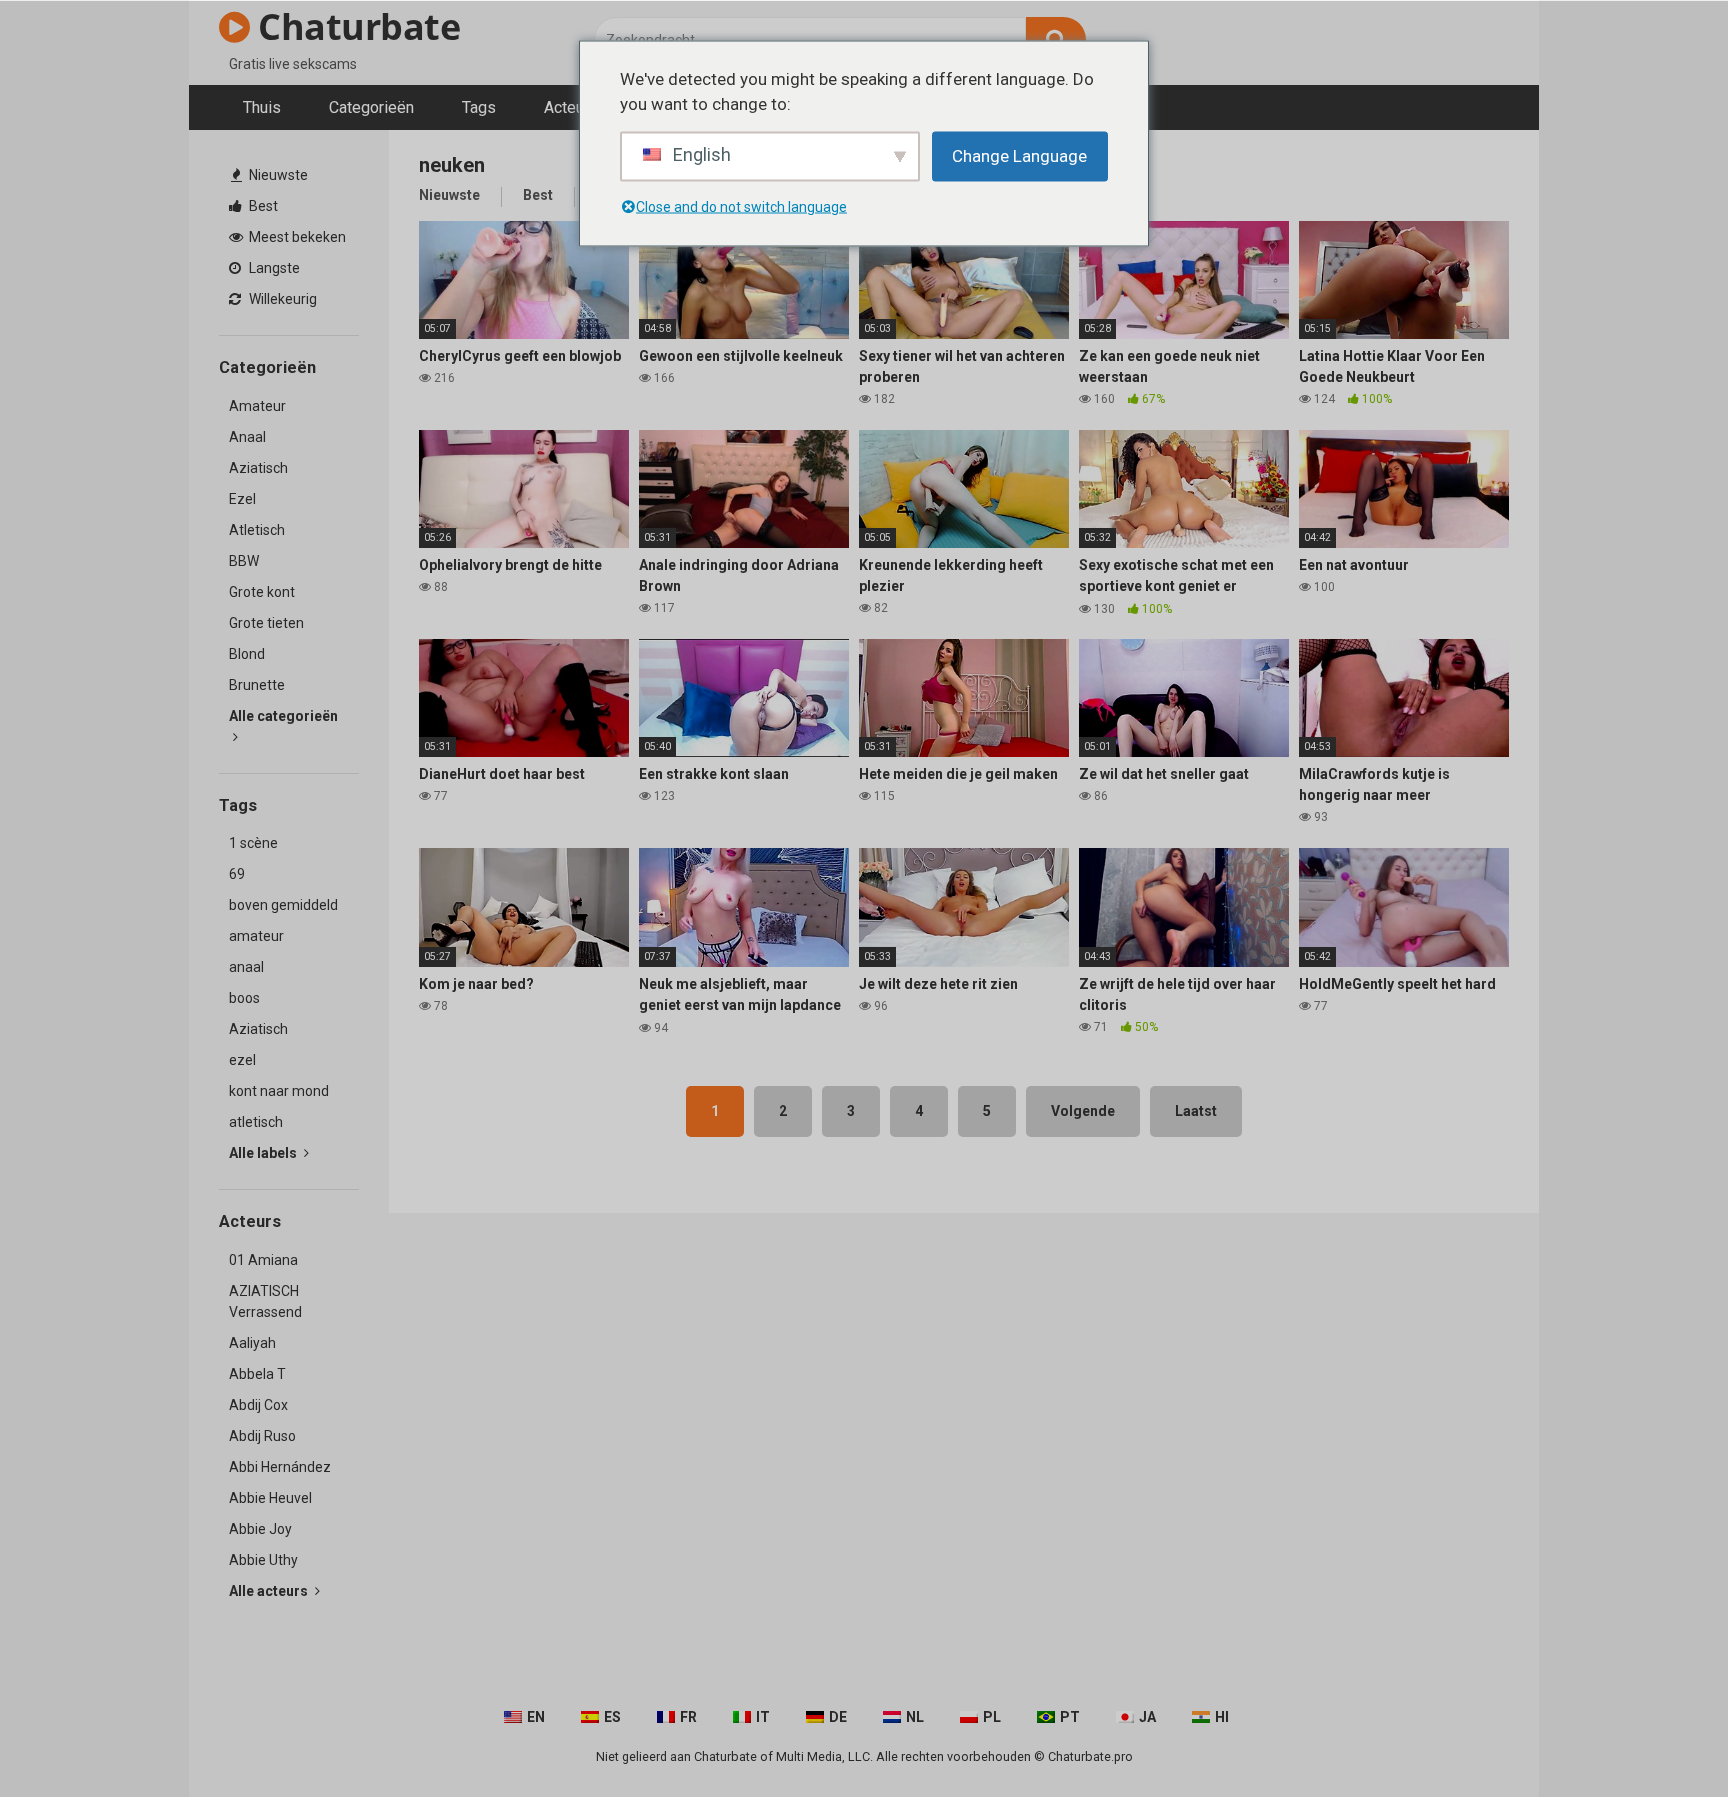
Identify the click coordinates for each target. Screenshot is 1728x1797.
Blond (247, 654)
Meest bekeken (296, 237)
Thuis (262, 107)
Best (262, 206)
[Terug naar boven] (1661, 1736)
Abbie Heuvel (270, 1498)
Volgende (1083, 1111)
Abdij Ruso (262, 1436)
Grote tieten (266, 623)
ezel (242, 1060)
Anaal (247, 437)
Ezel (242, 499)
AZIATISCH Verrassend (265, 1301)
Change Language (1019, 155)
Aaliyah (252, 1343)
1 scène (253, 843)
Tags (479, 107)
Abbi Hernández (280, 1467)
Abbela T (257, 1374)
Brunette (257, 685)
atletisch (256, 1122)
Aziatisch (258, 468)
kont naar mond (279, 1091)
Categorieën (371, 107)
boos (244, 998)
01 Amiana (263, 1260)
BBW (244, 561)
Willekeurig (281, 299)
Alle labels (264, 1153)
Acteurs (571, 107)
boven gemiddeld (283, 905)
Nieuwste (277, 175)
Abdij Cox (258, 1405)
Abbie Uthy (263, 1560)
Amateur (257, 406)
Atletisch (257, 530)
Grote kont (262, 592)
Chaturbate (355, 26)
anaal (246, 967)
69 (237, 874)
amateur (256, 936)
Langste (273, 268)
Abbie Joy (260, 1529)
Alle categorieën (283, 716)
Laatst (1196, 1111)
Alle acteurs (270, 1591)
